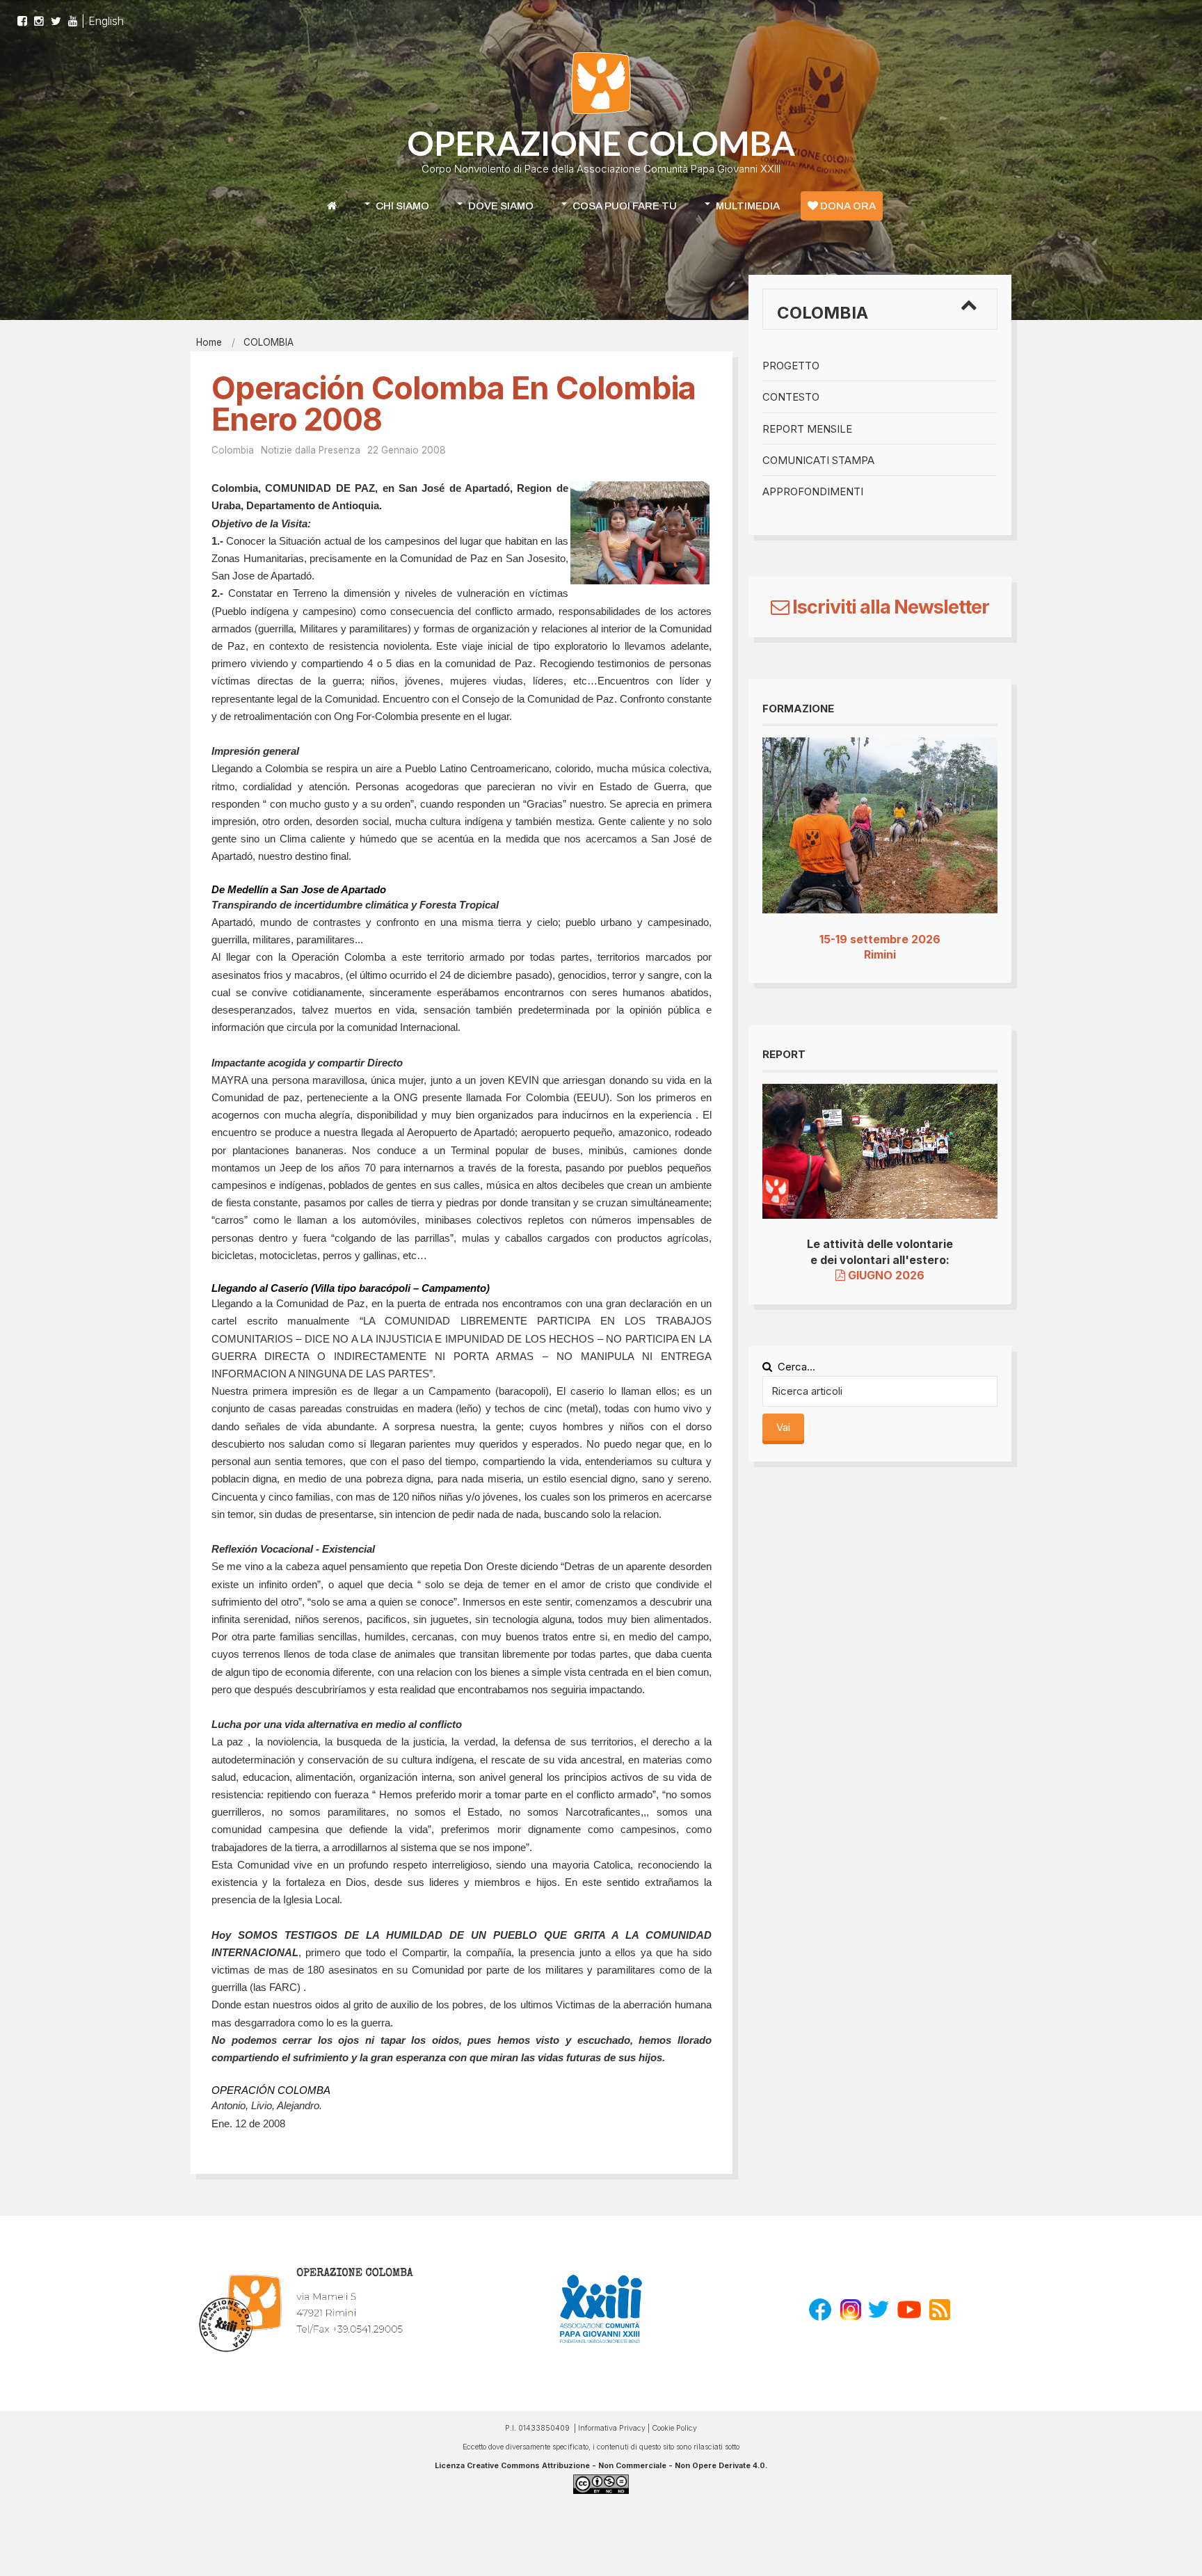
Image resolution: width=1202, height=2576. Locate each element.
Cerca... (796, 1367)
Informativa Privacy (612, 2428)
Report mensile (807, 429)
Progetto (791, 366)
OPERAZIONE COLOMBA (601, 143)
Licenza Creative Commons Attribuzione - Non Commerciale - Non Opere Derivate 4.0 (600, 2466)
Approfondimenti (813, 491)
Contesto (791, 397)
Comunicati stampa (818, 460)
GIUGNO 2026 (885, 1275)
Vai (783, 1427)
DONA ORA (847, 206)
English (106, 21)
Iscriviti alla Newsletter (889, 607)
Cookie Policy (674, 2428)
